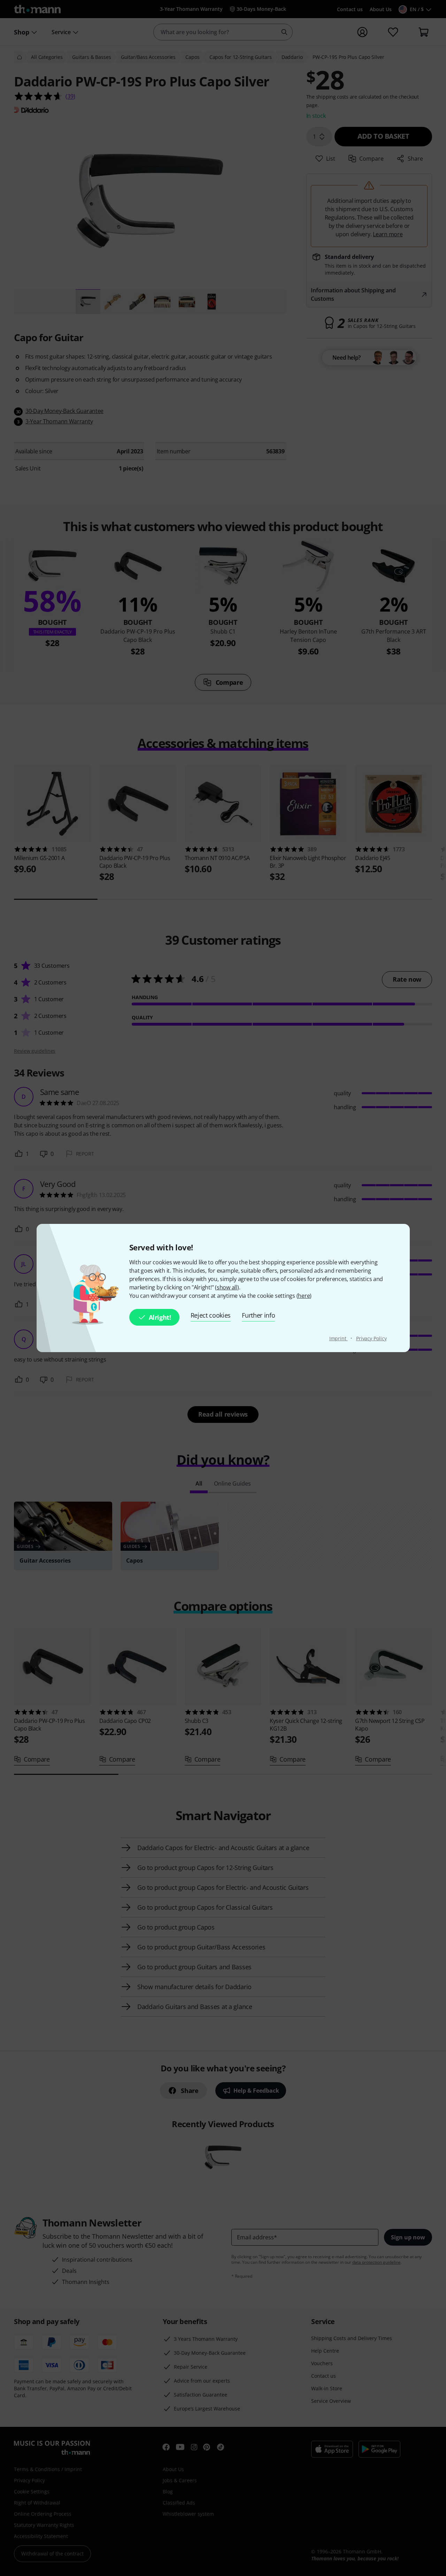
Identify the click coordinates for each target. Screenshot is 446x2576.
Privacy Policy (371, 1338)
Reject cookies (211, 1315)
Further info (258, 1315)
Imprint (339, 1338)
